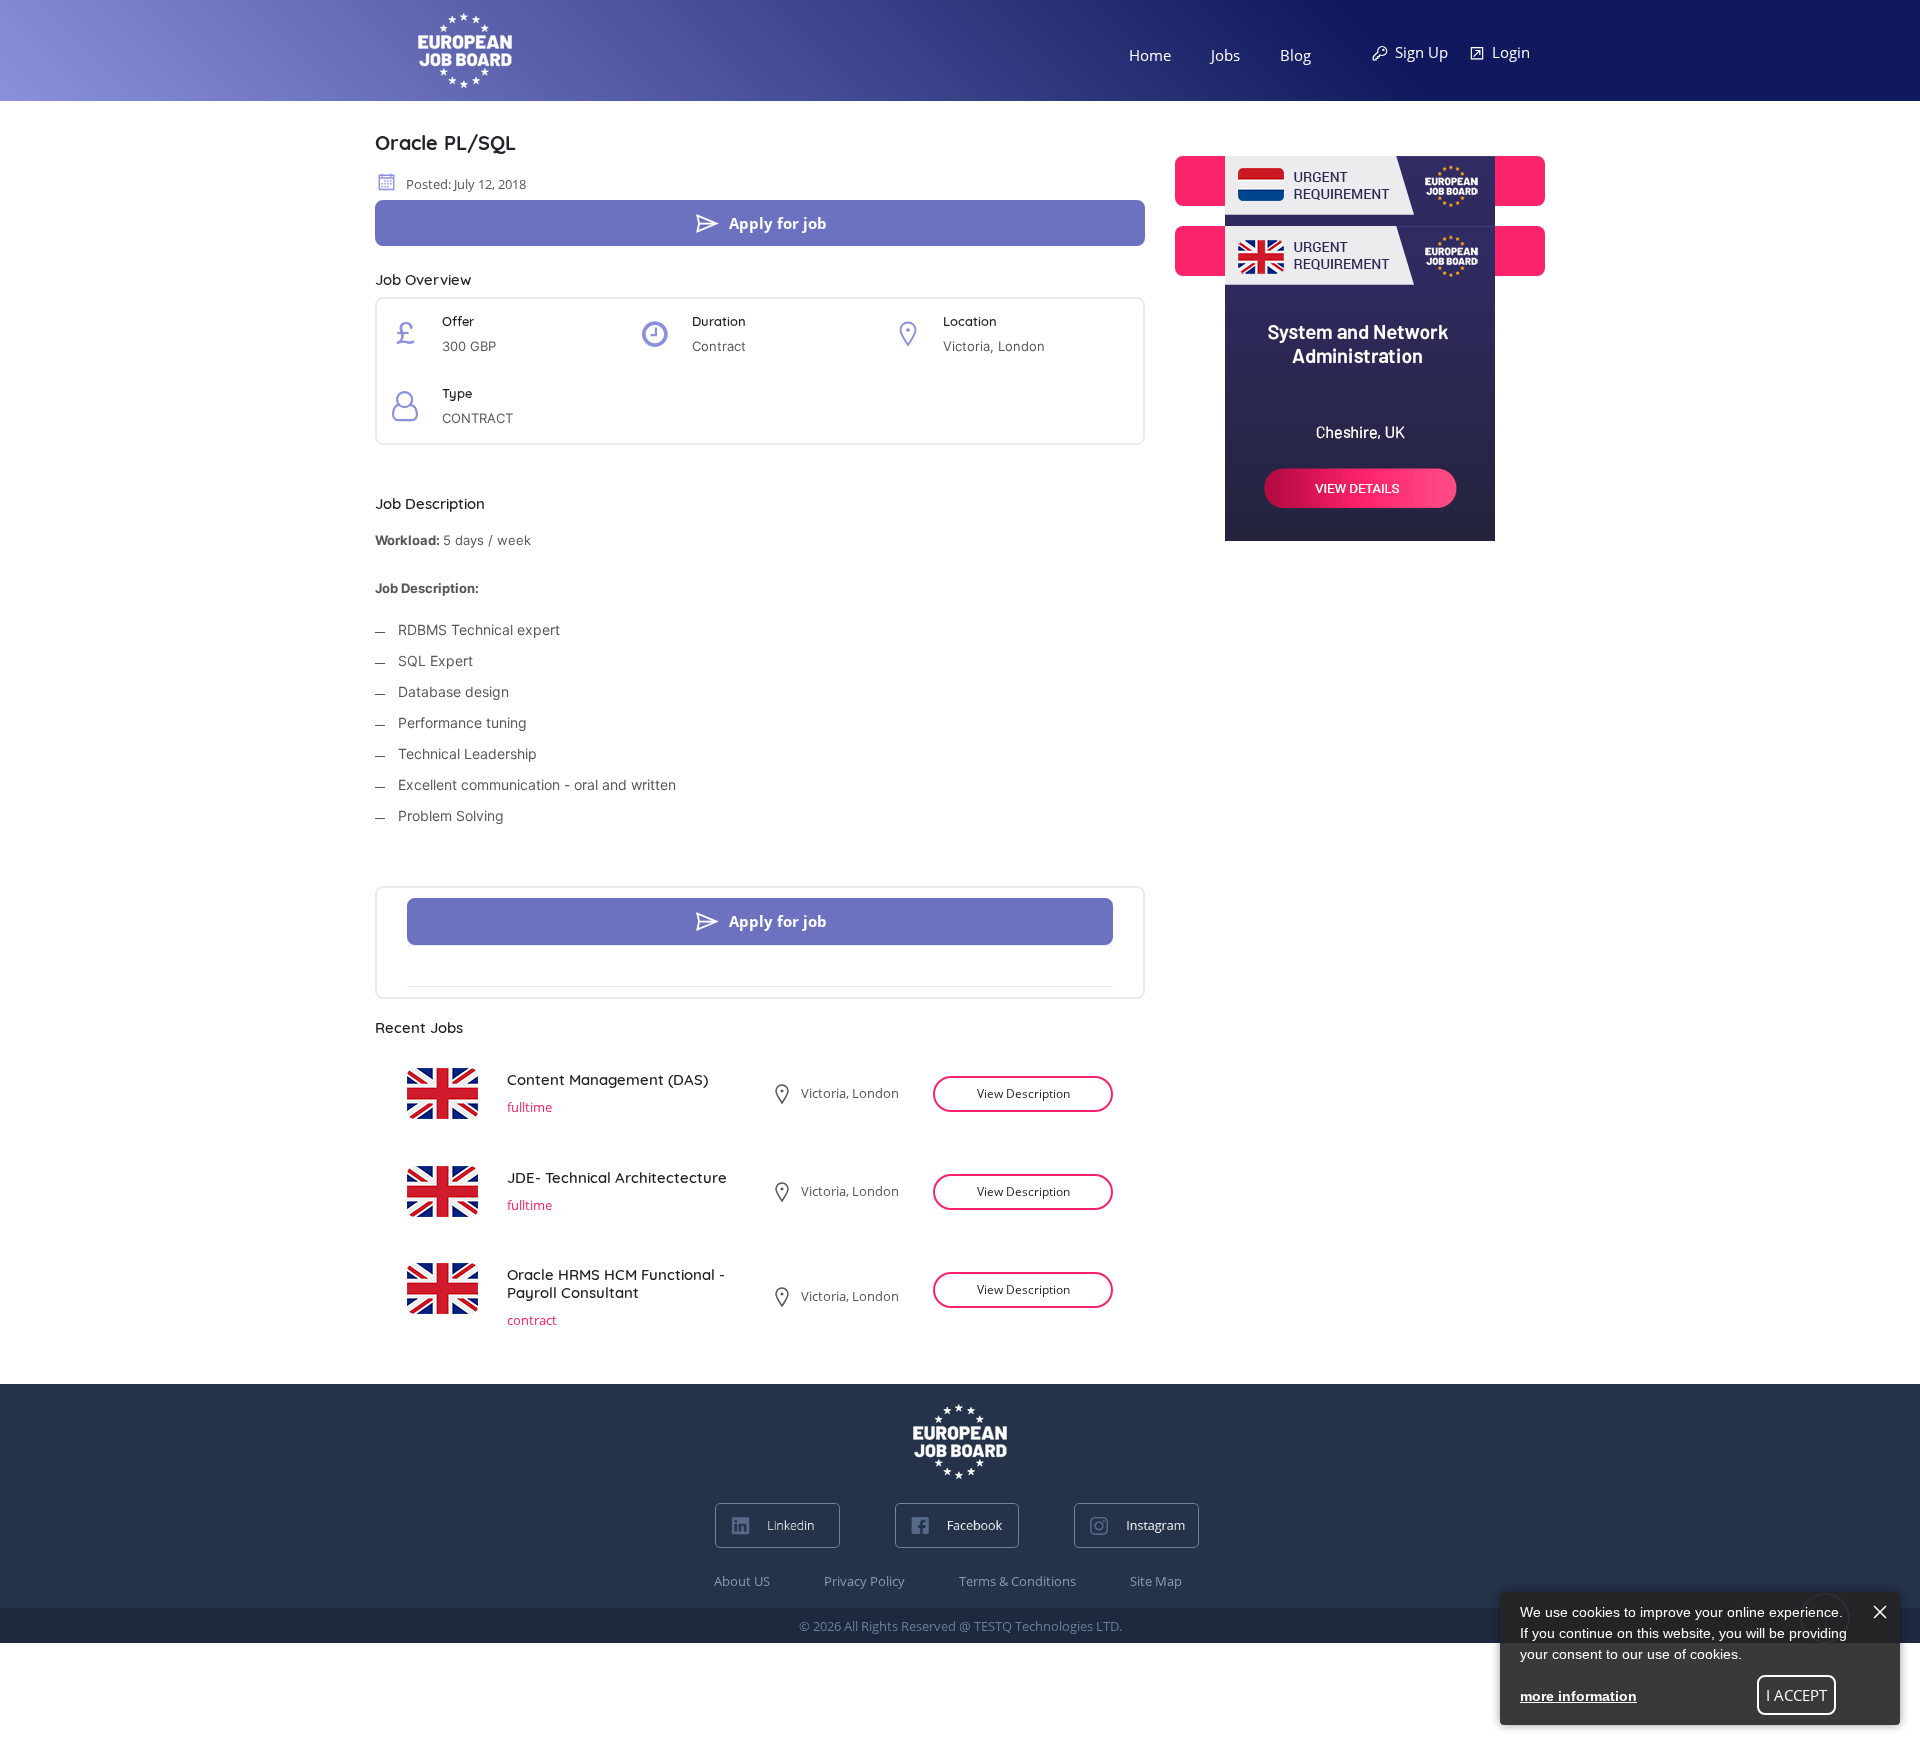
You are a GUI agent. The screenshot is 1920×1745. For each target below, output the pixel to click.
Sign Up (1421, 52)
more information (1578, 1696)
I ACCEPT (1796, 1695)
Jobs (1225, 55)
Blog (1295, 55)
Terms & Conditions (1017, 1581)
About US (742, 1581)
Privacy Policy (864, 1581)
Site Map (1156, 1581)
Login (1511, 52)
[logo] (960, 1441)
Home (1150, 55)
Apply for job (778, 223)
